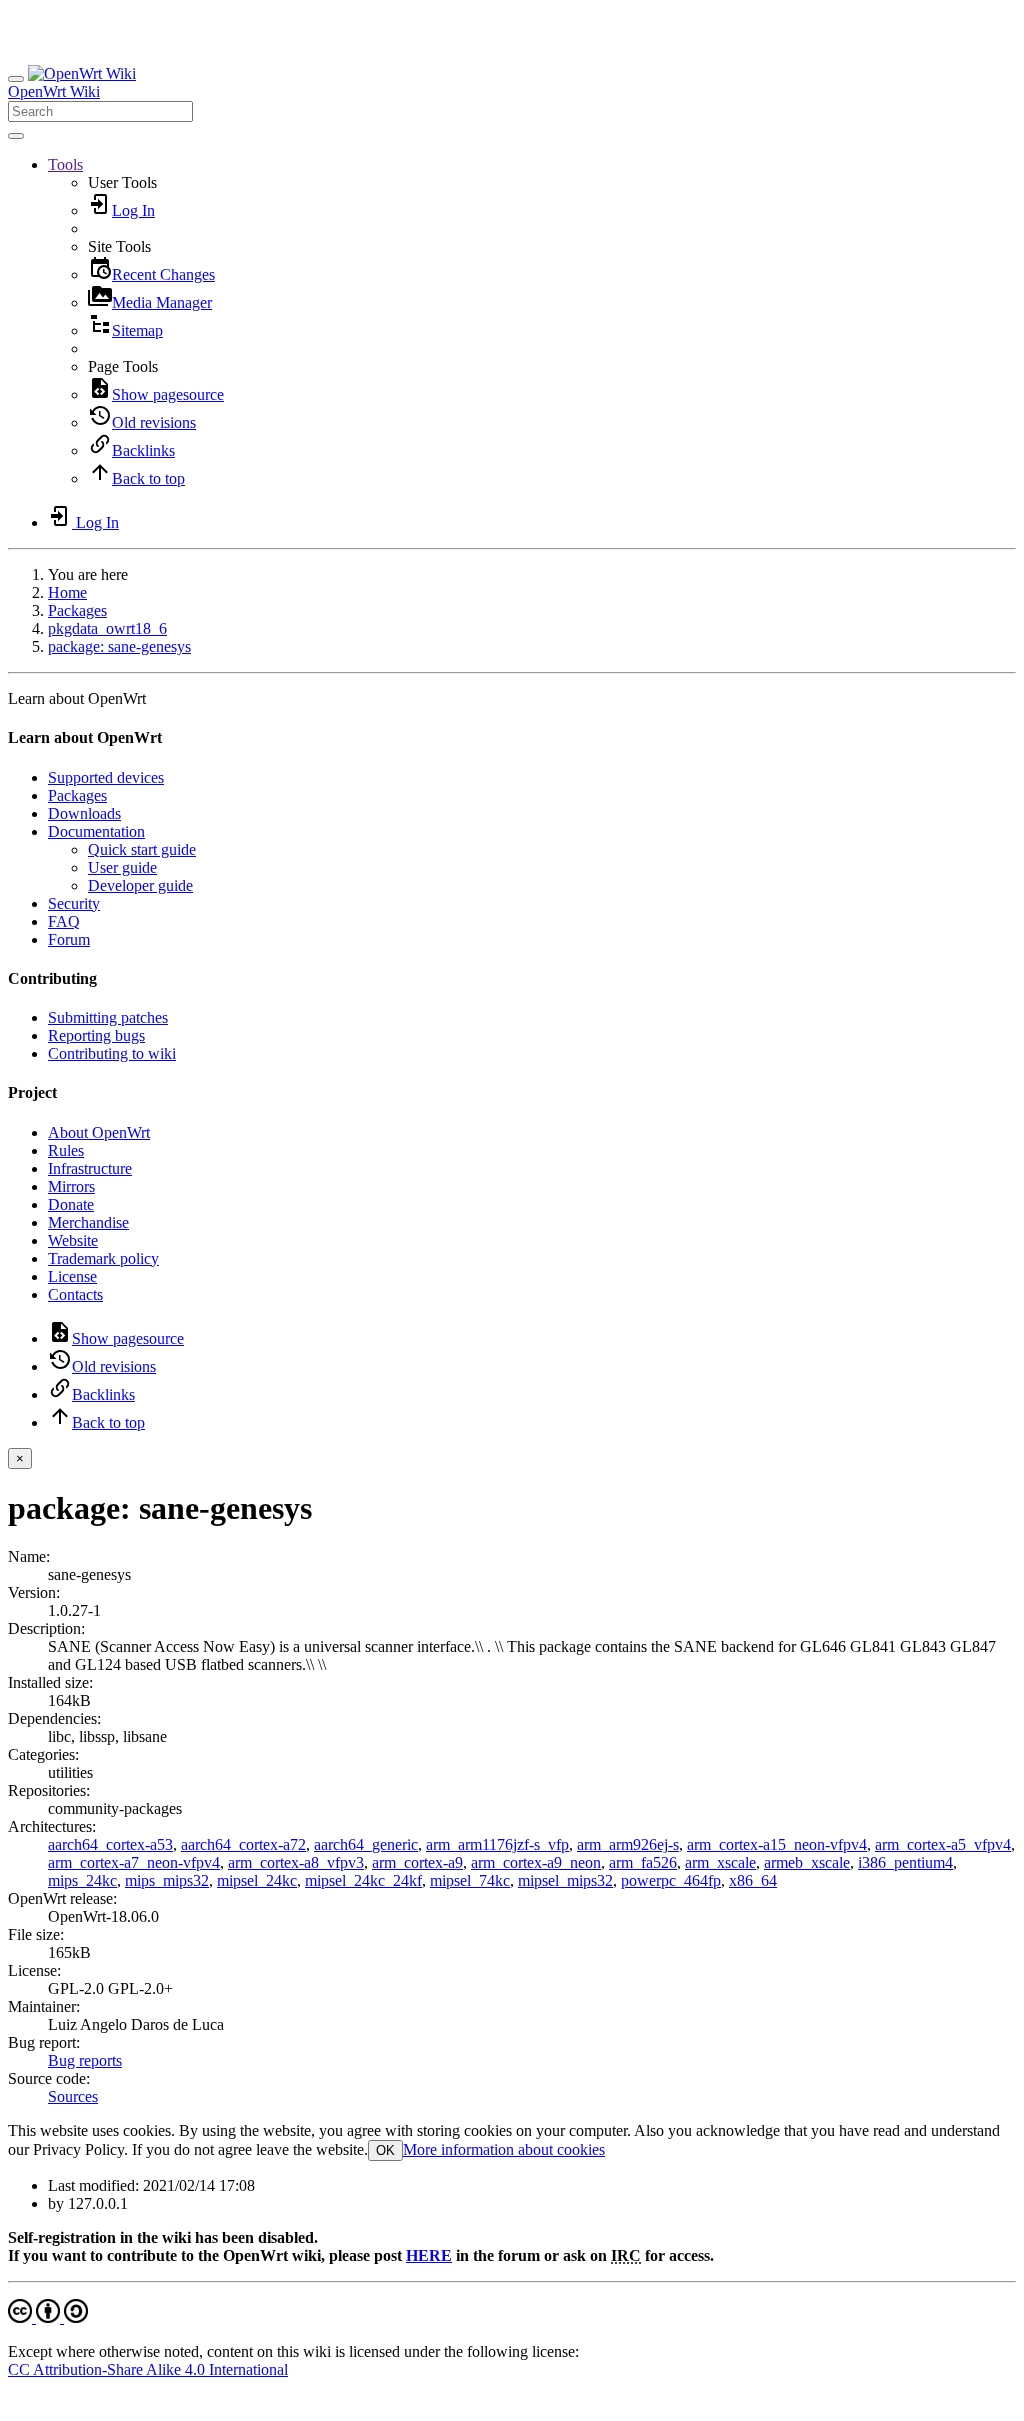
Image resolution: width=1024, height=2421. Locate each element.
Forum (69, 939)
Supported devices (106, 777)
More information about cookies (504, 2149)
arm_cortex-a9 (417, 1862)
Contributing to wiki (112, 1053)
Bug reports (85, 2060)
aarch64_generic (366, 1844)
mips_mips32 (167, 1880)
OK (385, 2150)
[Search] (16, 136)
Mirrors (71, 1186)
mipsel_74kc (470, 1880)
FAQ (64, 921)
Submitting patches (108, 1017)
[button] (65, 164)
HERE (429, 2255)
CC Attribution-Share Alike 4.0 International (148, 2369)
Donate (71, 1204)
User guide (122, 867)
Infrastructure (90, 1168)
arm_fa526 (643, 1862)
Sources (73, 2096)
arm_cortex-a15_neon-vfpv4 (777, 1844)
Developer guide (140, 885)
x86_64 (753, 1880)
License (72, 1276)
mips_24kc (82, 1880)
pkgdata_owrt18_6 (107, 628)
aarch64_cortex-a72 (243, 1844)
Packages (77, 610)
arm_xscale (720, 1862)
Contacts (75, 1294)
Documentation (96, 831)
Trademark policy (103, 1258)
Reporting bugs (96, 1035)
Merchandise (88, 1222)
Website (73, 1240)
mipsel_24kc (257, 1880)
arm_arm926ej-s (628, 1844)
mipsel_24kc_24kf (363, 1880)
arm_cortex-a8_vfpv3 (296, 1862)
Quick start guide (142, 849)
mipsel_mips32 (565, 1880)
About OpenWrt (99, 1132)
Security (74, 903)
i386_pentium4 (905, 1862)
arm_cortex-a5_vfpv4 (943, 1844)
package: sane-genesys (119, 646)
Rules (66, 1150)
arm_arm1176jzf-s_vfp (497, 1844)
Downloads (84, 813)
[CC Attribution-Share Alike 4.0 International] (48, 2317)
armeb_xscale (807, 1862)
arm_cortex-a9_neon (536, 1862)
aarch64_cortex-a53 (110, 1844)
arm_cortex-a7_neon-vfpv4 (134, 1862)
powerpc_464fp (671, 1880)
